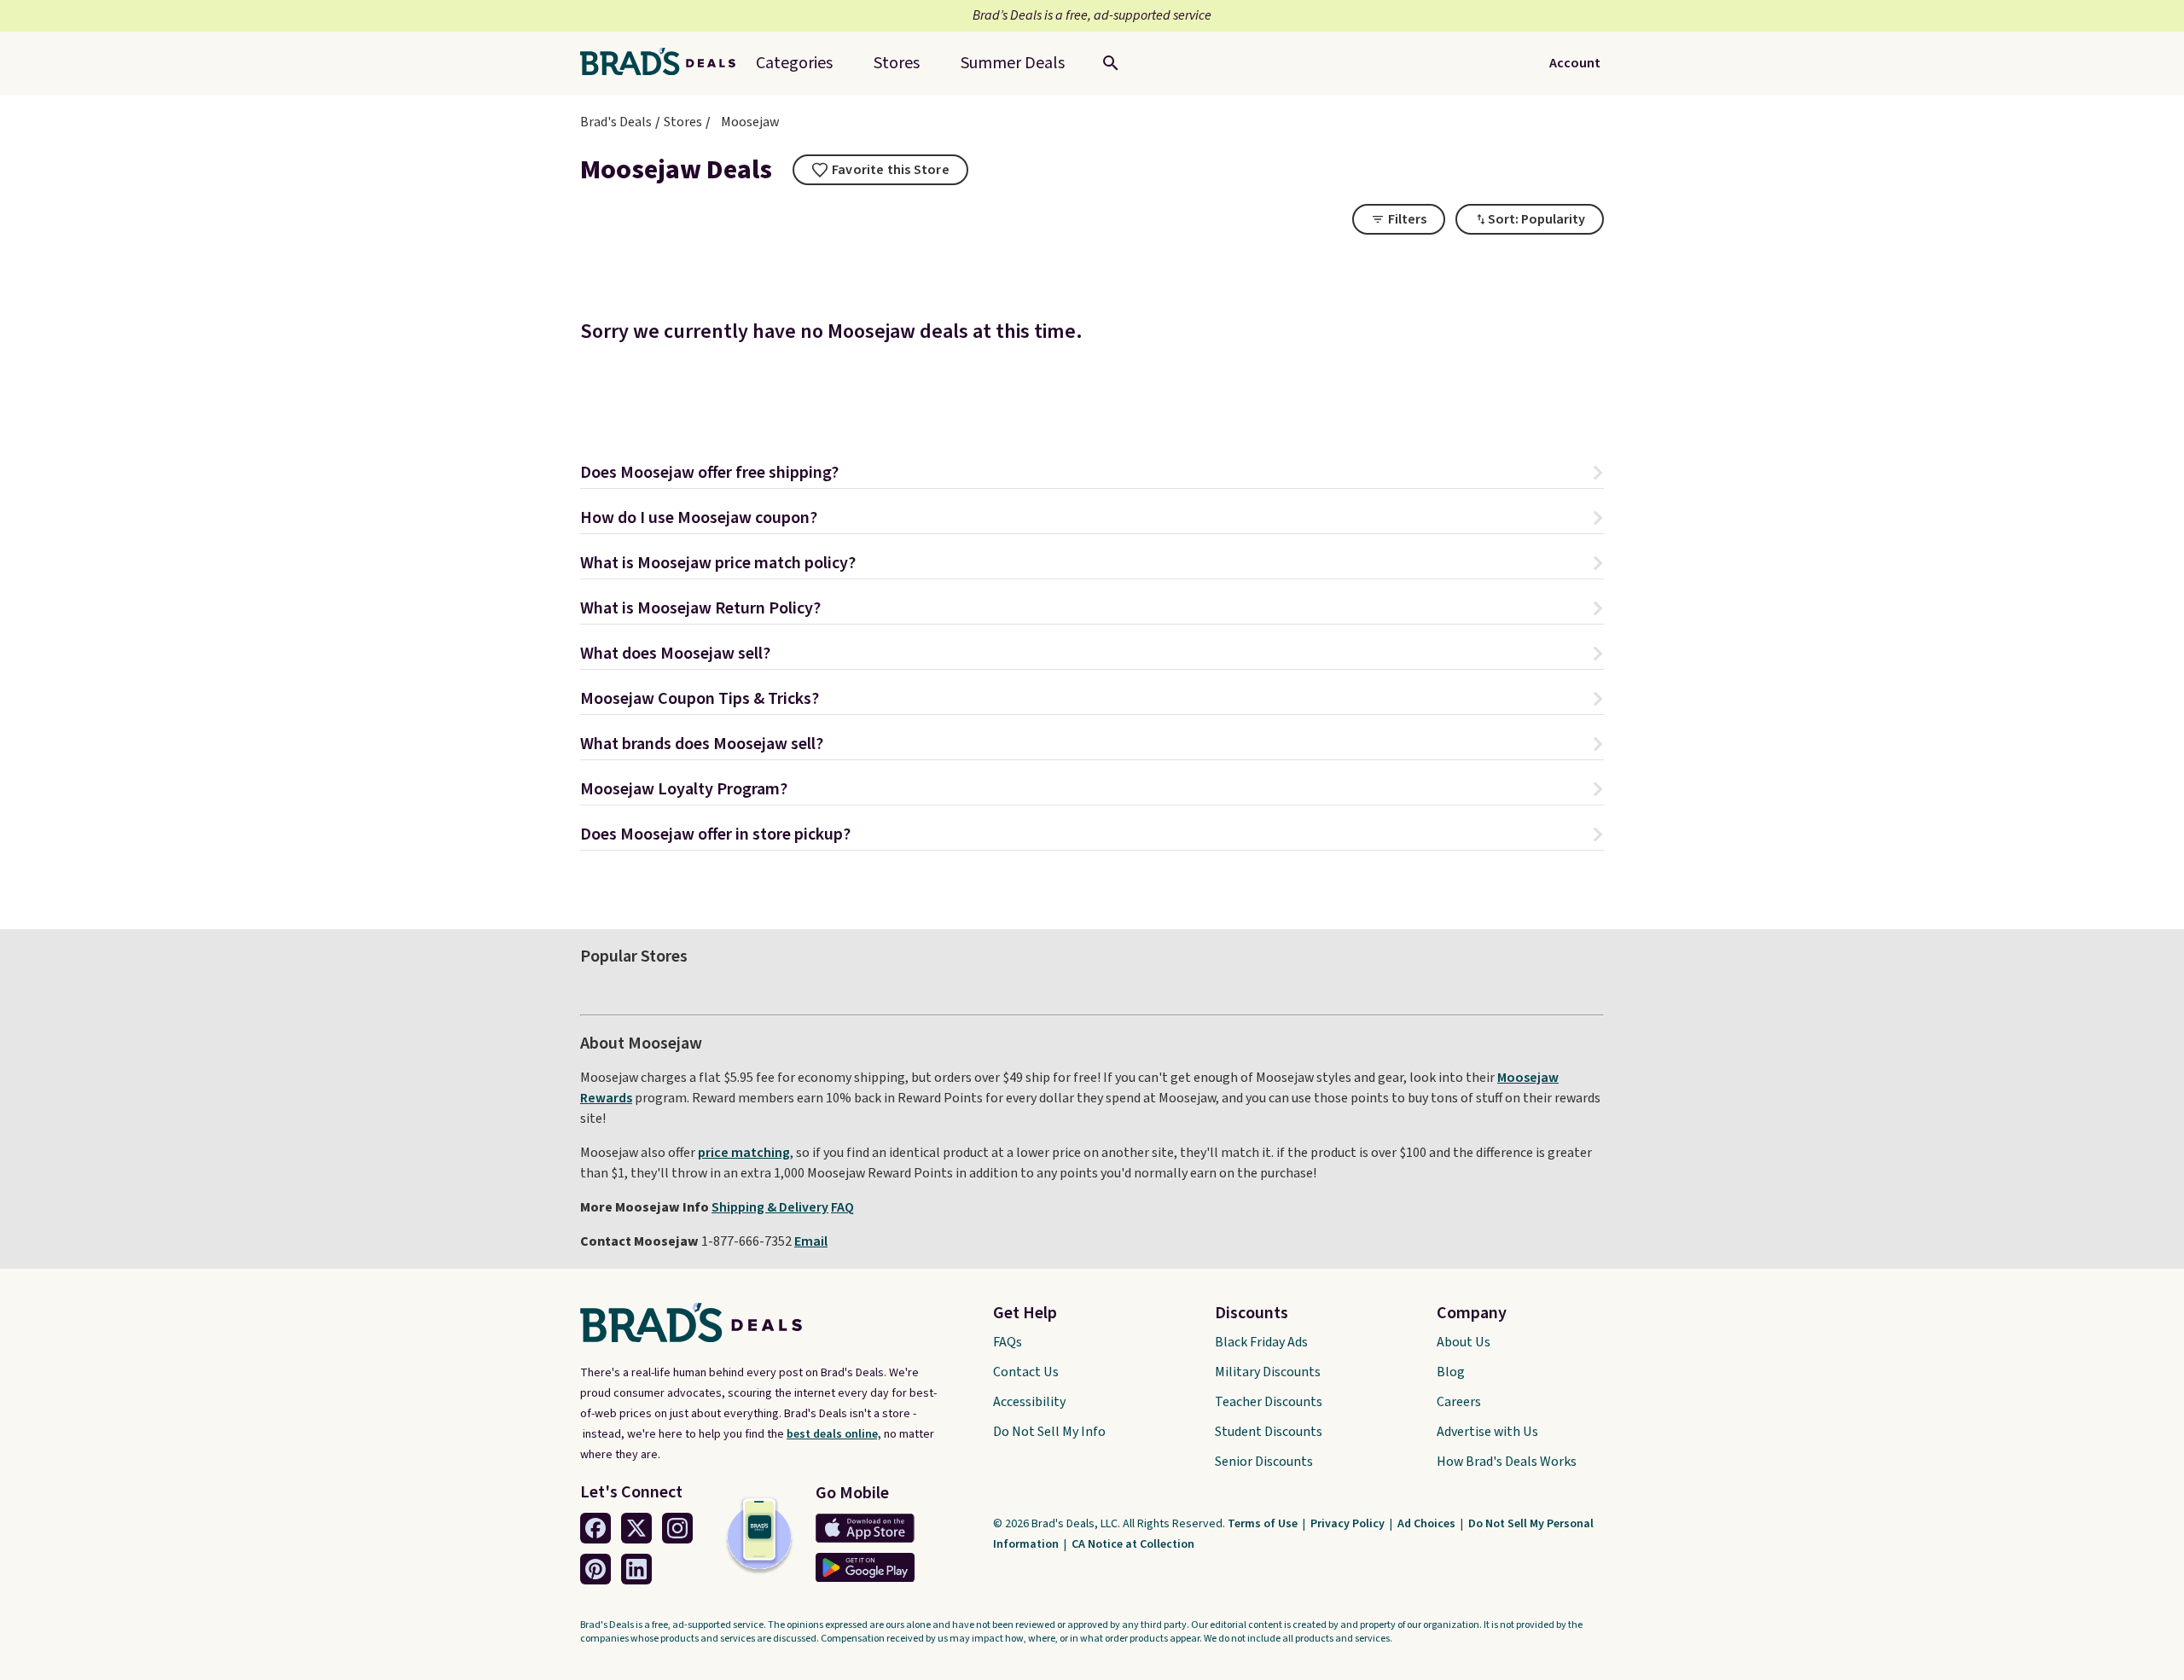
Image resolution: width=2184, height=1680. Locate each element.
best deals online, (834, 1434)
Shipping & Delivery (770, 1207)
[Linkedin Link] (636, 1569)
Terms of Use (1264, 1524)
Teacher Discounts (1269, 1402)
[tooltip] (880, 170)
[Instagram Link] (677, 1528)
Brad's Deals (616, 122)
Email (811, 1241)
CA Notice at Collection (1133, 1544)
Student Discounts (1269, 1432)
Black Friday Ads (1261, 1342)
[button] (1092, 475)
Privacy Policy (1349, 1524)
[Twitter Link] (636, 1528)
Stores (683, 122)
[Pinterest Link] (595, 1569)
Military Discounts (1268, 1372)
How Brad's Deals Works (1507, 1462)
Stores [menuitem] (897, 63)
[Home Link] (665, 63)
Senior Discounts (1264, 1462)
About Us (1464, 1342)
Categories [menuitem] (794, 63)
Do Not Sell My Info (1049, 1432)
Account (1575, 63)
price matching (744, 1153)
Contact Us (1026, 1372)
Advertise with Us (1487, 1432)
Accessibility (1029, 1402)
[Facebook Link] (595, 1528)
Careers (1459, 1402)
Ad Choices (1428, 1524)
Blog (1451, 1372)
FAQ (842, 1207)
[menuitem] (1013, 63)
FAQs (1008, 1342)
